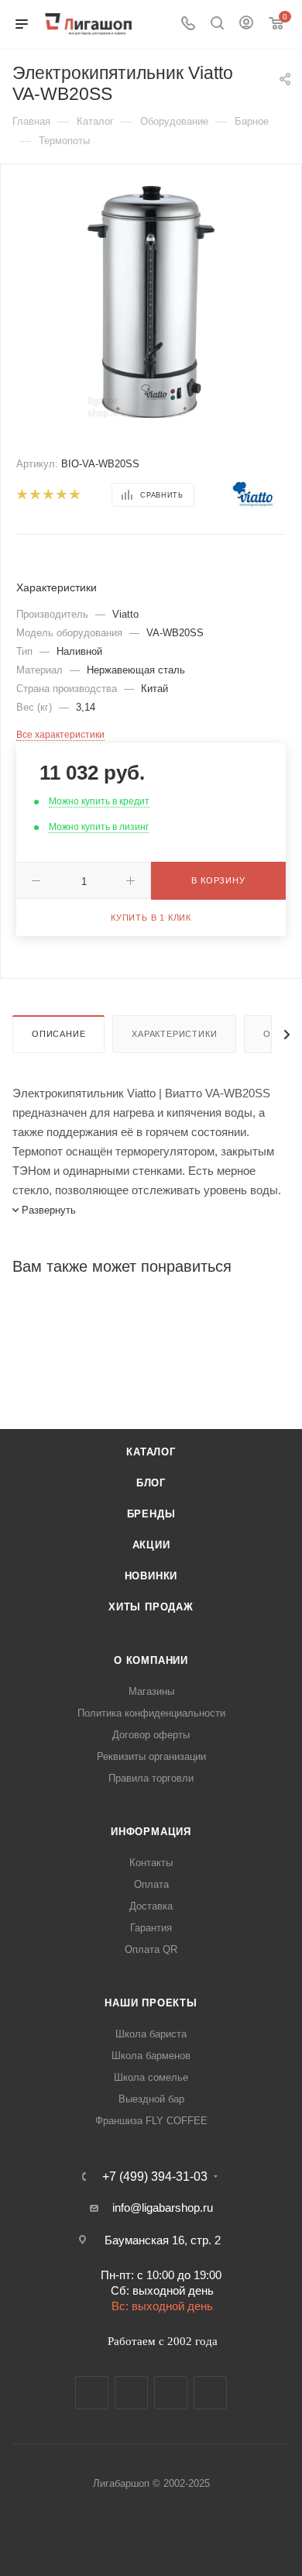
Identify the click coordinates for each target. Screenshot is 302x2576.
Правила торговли (151, 1778)
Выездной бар (151, 2099)
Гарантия (151, 1928)
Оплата (151, 1884)
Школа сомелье (151, 2077)
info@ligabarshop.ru (163, 2208)
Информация (151, 1832)
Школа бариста (151, 2034)
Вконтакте (92, 2393)
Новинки (151, 1576)
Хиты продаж (151, 1607)
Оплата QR (151, 1949)
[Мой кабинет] (246, 24)
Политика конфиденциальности (151, 1713)
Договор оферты (151, 1735)
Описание (58, 1034)
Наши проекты (151, 2003)
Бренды (151, 1514)
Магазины (151, 1691)
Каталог (151, 1452)
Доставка (151, 1906)
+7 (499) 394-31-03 (155, 2177)
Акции (151, 1545)
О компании (151, 1660)
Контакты (151, 1863)
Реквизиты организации (151, 1756)
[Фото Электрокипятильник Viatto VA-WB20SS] (151, 301)
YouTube (171, 2393)
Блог (151, 1483)
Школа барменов (151, 2056)
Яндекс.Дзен (210, 2393)
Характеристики (174, 1034)
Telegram (131, 2393)
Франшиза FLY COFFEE (151, 2121)
